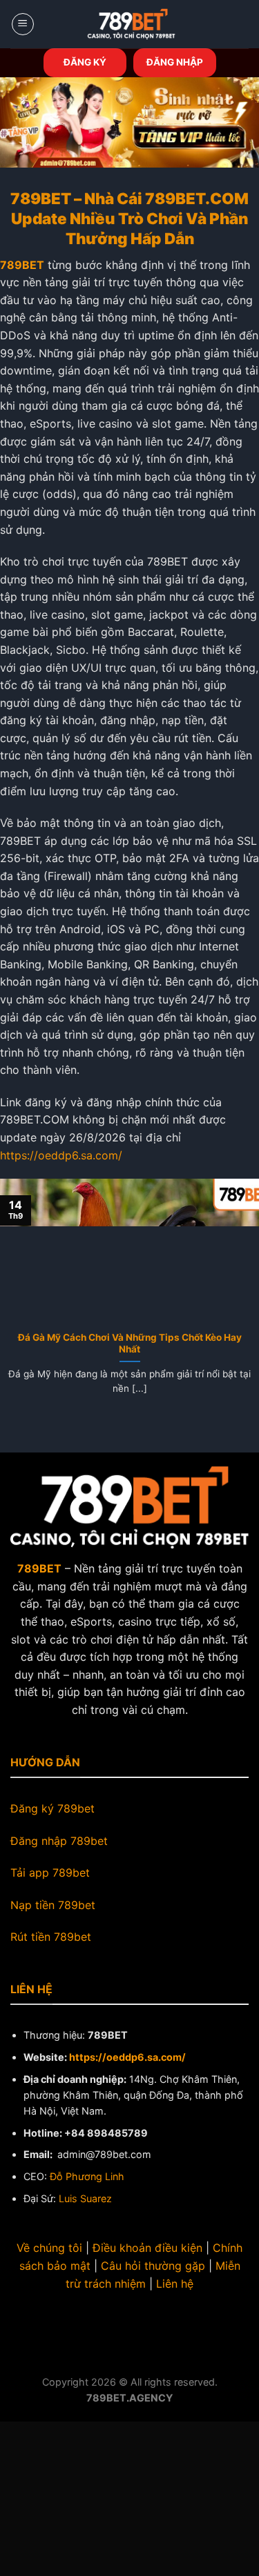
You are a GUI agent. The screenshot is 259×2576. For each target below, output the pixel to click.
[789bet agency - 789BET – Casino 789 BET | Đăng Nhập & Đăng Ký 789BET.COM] (131, 24)
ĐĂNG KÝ (85, 62)
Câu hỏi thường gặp (153, 2266)
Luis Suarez (85, 2198)
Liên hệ (175, 2284)
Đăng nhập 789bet (59, 1841)
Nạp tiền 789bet (53, 1905)
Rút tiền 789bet (51, 1937)
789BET (22, 265)
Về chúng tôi (49, 2248)
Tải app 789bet (50, 1873)
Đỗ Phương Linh (87, 2176)
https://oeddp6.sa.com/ (61, 1155)
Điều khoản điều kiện (147, 2248)
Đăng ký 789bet (52, 1808)
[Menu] (23, 24)
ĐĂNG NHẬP (175, 62)
